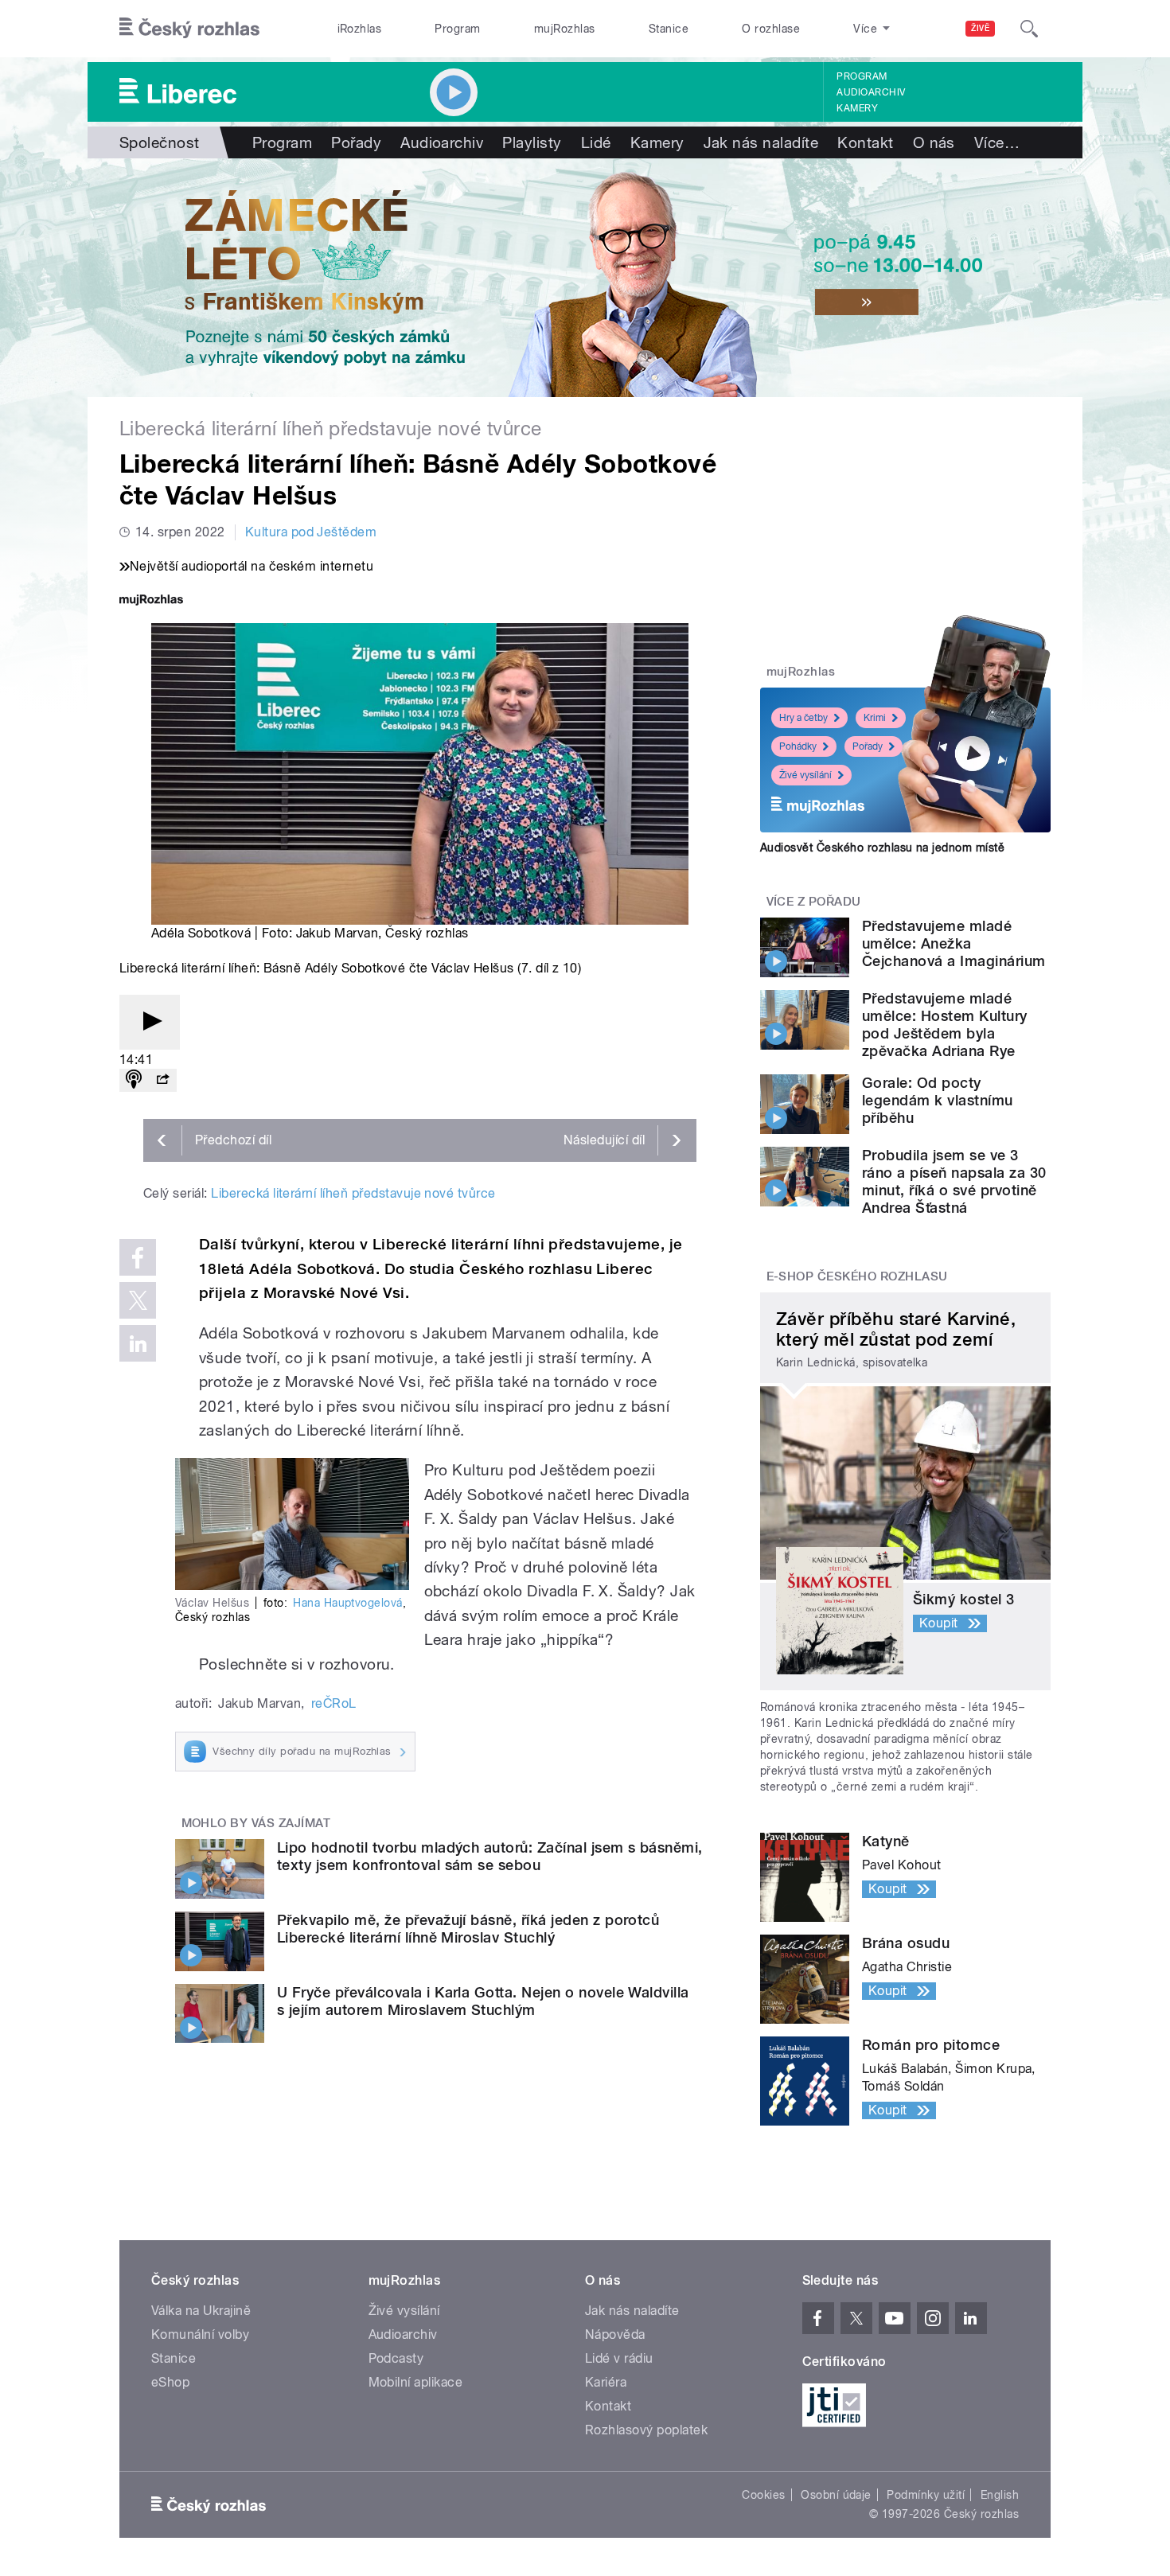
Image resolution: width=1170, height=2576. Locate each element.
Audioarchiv (871, 92)
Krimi (875, 718)
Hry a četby (803, 718)
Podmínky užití (926, 2495)
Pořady (356, 142)
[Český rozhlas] (189, 29)
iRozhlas (360, 29)
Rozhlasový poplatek (646, 2430)
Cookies (763, 2495)
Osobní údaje (836, 2495)
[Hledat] (1029, 29)
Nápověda (615, 2334)
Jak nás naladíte (761, 142)
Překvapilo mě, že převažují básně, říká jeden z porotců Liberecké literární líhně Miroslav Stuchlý (468, 1929)
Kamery (857, 108)
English (1000, 2495)
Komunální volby (200, 2334)
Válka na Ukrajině (201, 2311)
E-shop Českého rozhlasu (857, 1276)
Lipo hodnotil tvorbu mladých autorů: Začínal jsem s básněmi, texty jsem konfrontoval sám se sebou (490, 1856)
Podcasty (396, 2358)
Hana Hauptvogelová (348, 1603)
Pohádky (798, 746)
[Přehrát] (150, 1022)
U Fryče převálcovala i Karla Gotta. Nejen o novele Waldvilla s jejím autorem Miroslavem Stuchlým (483, 2001)
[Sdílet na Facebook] (138, 1257)
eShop (170, 2382)
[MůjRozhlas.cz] (151, 601)
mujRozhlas (565, 29)
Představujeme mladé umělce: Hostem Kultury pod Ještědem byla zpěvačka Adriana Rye (945, 1025)
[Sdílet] (162, 1080)
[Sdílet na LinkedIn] (138, 1343)
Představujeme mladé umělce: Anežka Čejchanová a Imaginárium (954, 943)
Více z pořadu (814, 902)
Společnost (160, 142)
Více (997, 142)
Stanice (669, 29)
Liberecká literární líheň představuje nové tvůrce (353, 1193)
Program (457, 29)
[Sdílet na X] (138, 1300)
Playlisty (532, 142)
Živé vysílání (805, 775)
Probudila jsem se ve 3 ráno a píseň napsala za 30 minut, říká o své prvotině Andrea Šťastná (954, 1181)
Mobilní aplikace (416, 2382)
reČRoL (334, 1703)
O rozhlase (771, 29)
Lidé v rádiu (619, 2358)
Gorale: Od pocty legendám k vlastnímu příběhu (938, 1100)
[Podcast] (134, 1080)
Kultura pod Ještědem (311, 532)
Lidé (596, 142)
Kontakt (865, 142)
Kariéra (606, 2382)
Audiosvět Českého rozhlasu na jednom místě (882, 848)
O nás (934, 142)
